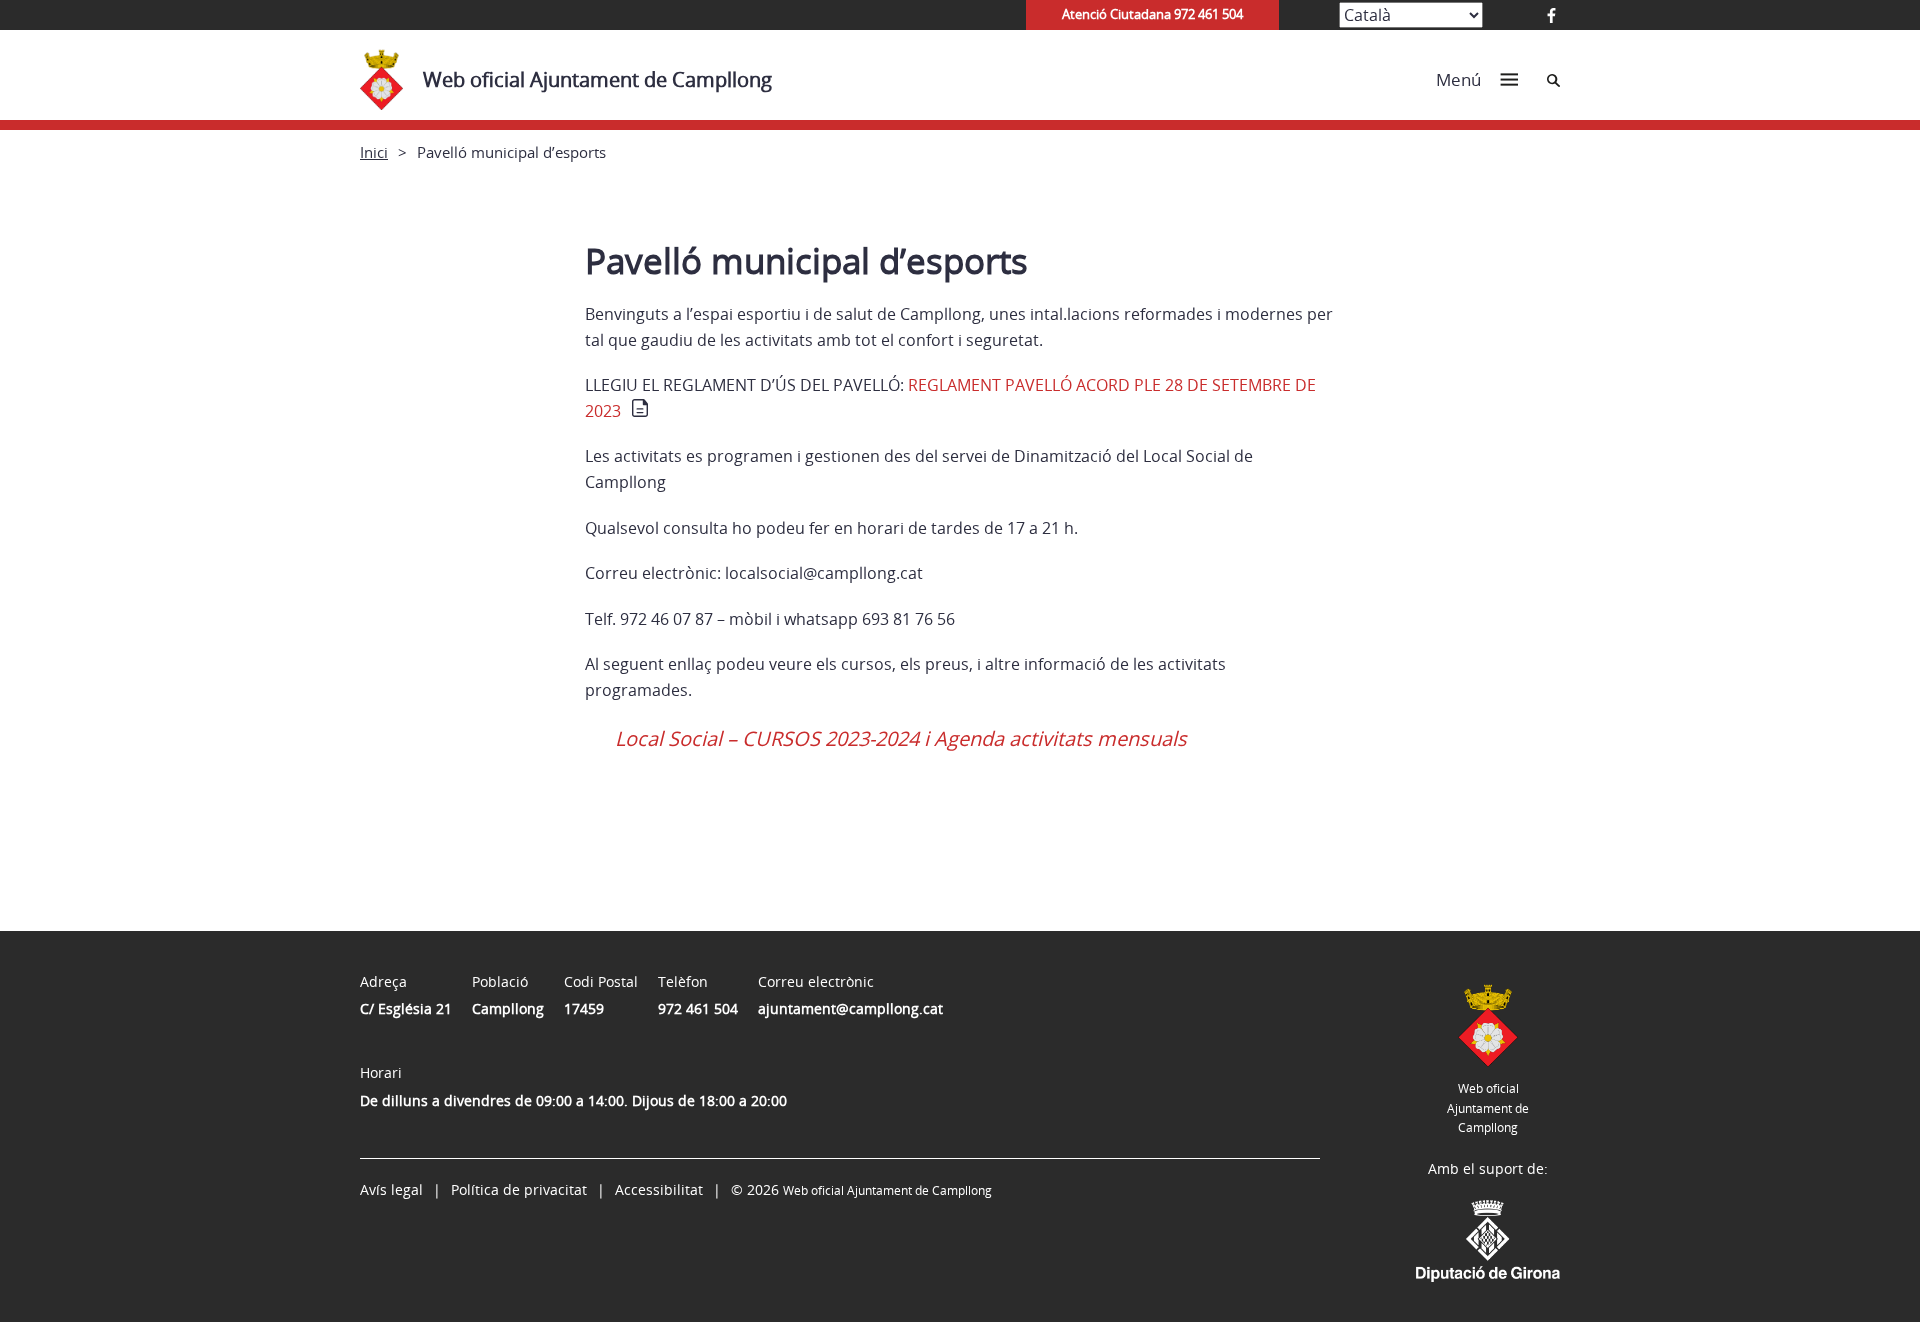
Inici (374, 152)
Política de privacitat (519, 1189)
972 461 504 (698, 1008)
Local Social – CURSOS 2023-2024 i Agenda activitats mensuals (901, 738)
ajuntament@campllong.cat (850, 1008)
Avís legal (391, 1189)
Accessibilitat (659, 1189)
